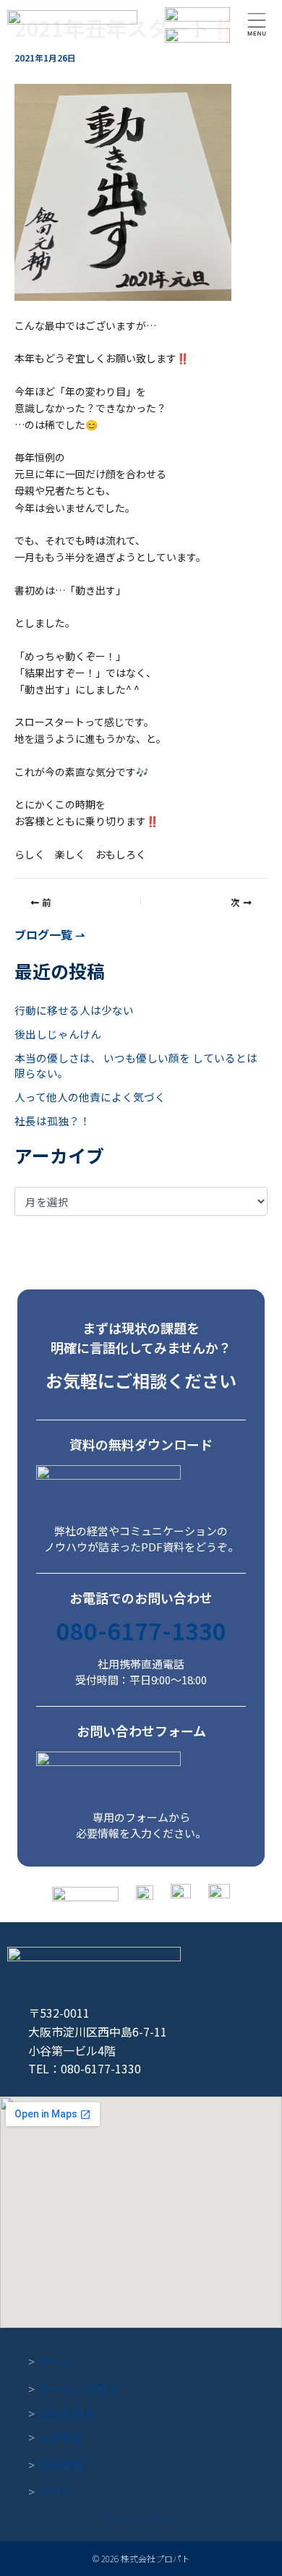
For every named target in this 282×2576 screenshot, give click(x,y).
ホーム (50, 2361)
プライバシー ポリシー (141, 2517)
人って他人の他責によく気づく (90, 1097)
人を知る (56, 2437)
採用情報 (56, 2465)
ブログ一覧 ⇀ (50, 934)
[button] (257, 25)
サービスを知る (73, 2389)
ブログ (50, 2491)
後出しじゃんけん (58, 1034)
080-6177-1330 (141, 1630)
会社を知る (62, 2413)
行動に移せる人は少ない (74, 1010)
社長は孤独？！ (52, 1121)
